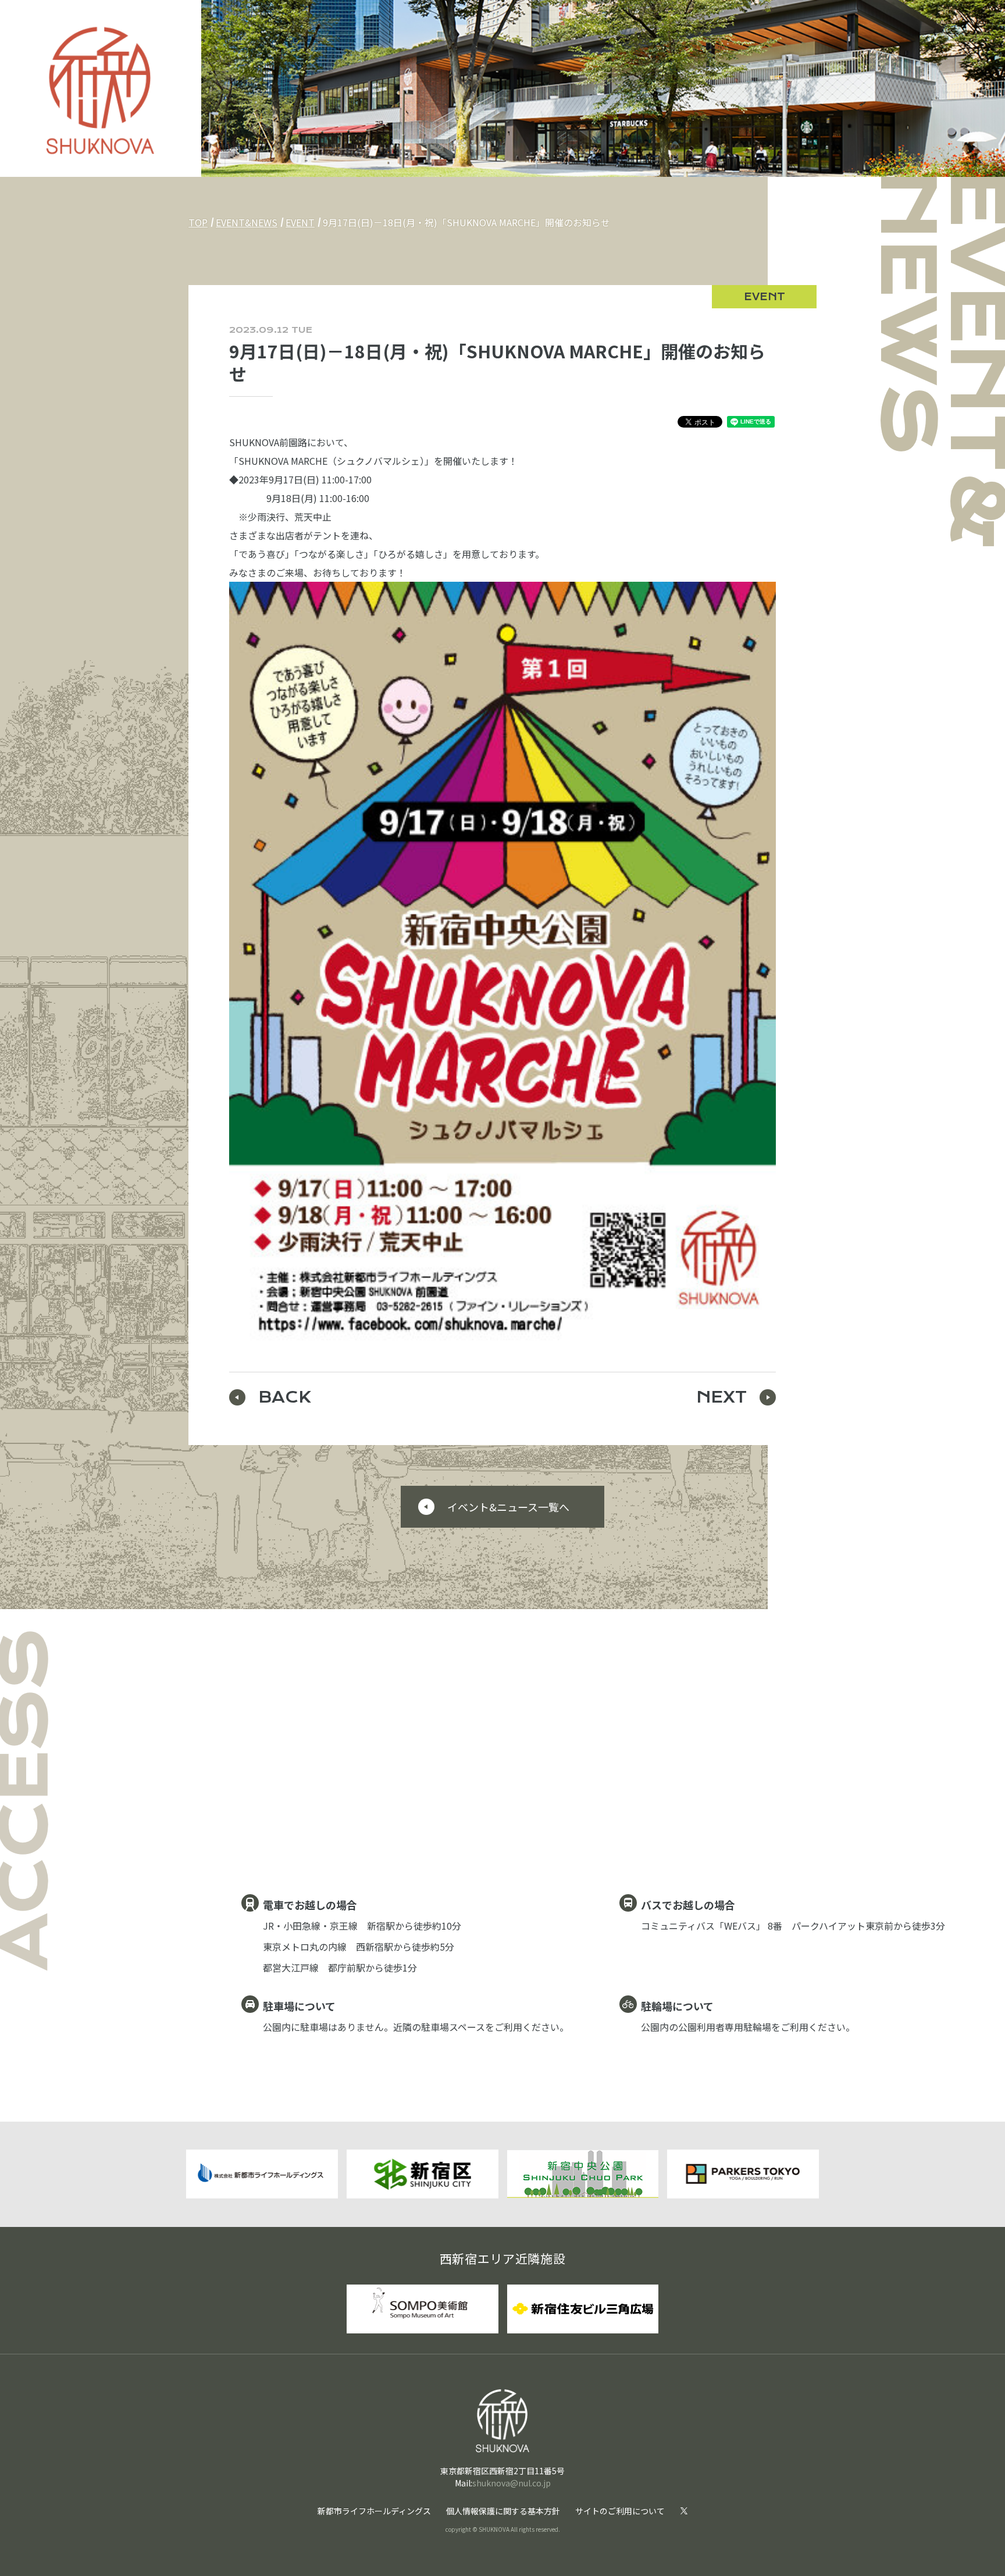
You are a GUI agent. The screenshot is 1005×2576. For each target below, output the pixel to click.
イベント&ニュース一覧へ (508, 1507)
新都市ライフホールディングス (374, 2511)
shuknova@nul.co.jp (512, 2483)
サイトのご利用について (620, 2511)
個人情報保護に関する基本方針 (503, 2511)
